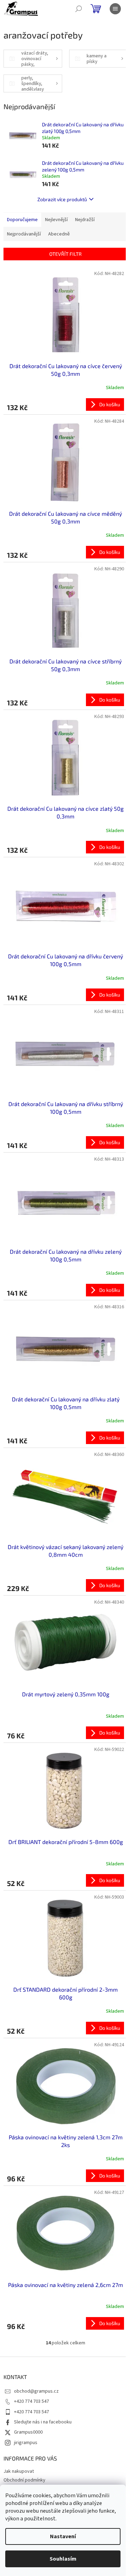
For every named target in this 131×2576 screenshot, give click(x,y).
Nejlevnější (56, 220)
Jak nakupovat (19, 2471)
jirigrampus (26, 2443)
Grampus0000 (28, 2432)
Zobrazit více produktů (62, 199)
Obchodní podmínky (24, 2480)
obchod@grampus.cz (36, 2391)
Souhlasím (63, 2559)
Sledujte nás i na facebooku (43, 2422)
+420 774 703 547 (31, 2401)
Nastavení (63, 2536)
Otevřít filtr (65, 254)
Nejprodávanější (24, 234)
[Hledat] (79, 9)
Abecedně (59, 234)
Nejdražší (85, 220)
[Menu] (115, 9)
